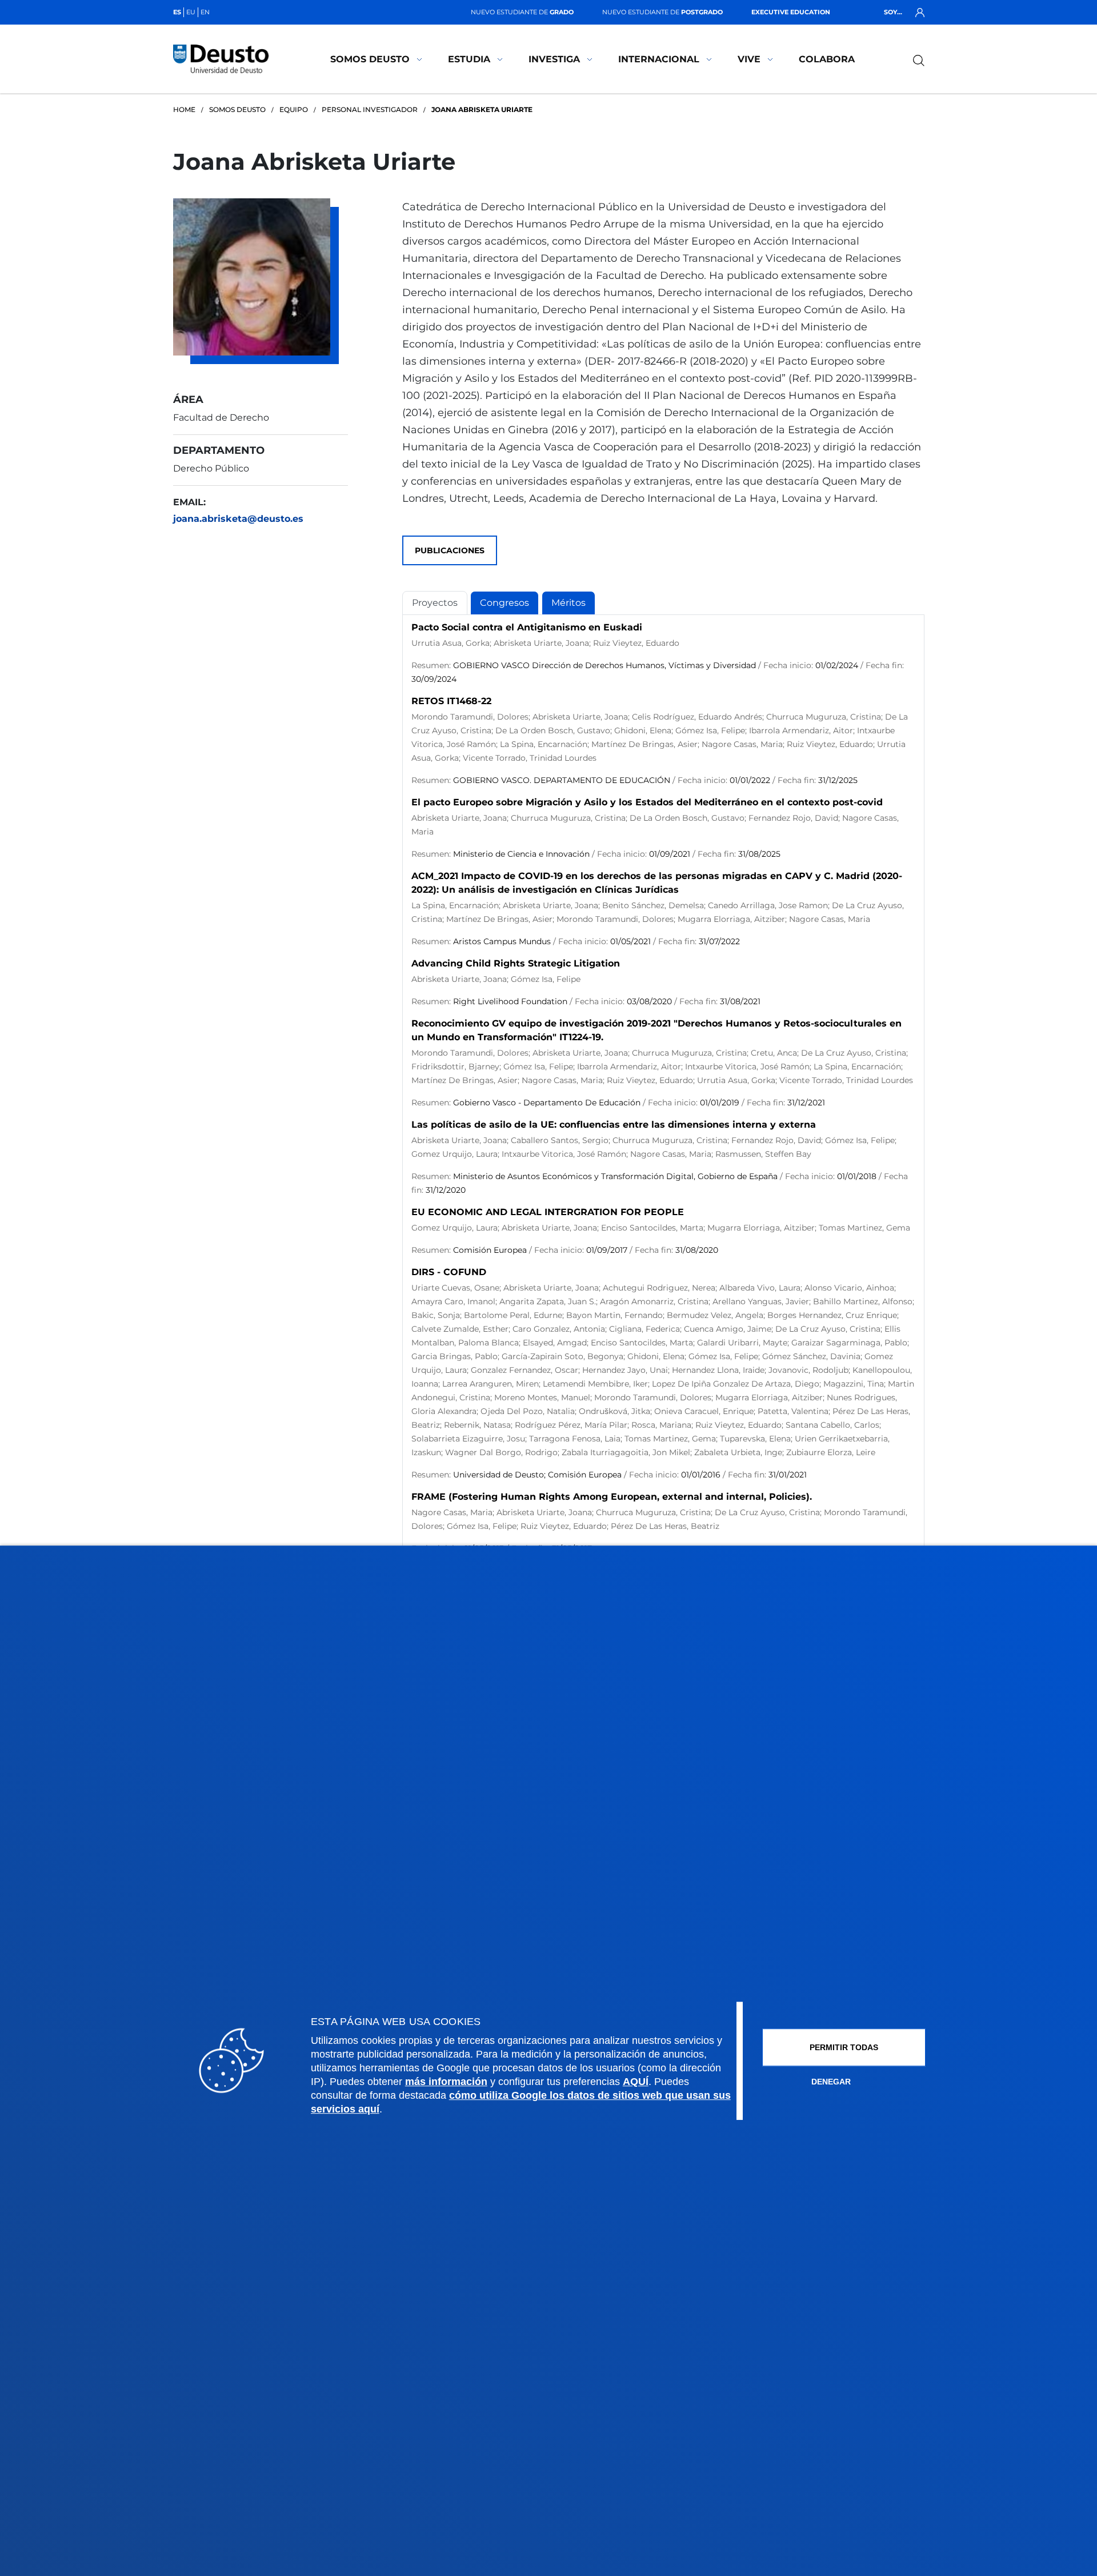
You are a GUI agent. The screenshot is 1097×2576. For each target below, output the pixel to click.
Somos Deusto (370, 59)
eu (191, 12)
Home (184, 109)
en (205, 12)
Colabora (827, 59)
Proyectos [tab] (435, 603)
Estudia (469, 59)
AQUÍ (636, 2082)
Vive (749, 59)
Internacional (659, 59)
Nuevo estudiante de (522, 12)
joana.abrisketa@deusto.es (238, 519)
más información (446, 2082)
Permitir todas (844, 2047)
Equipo (294, 109)
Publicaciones (450, 550)
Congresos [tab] (505, 603)
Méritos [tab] (568, 603)
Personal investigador (370, 109)
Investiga (554, 59)
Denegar (831, 2082)
